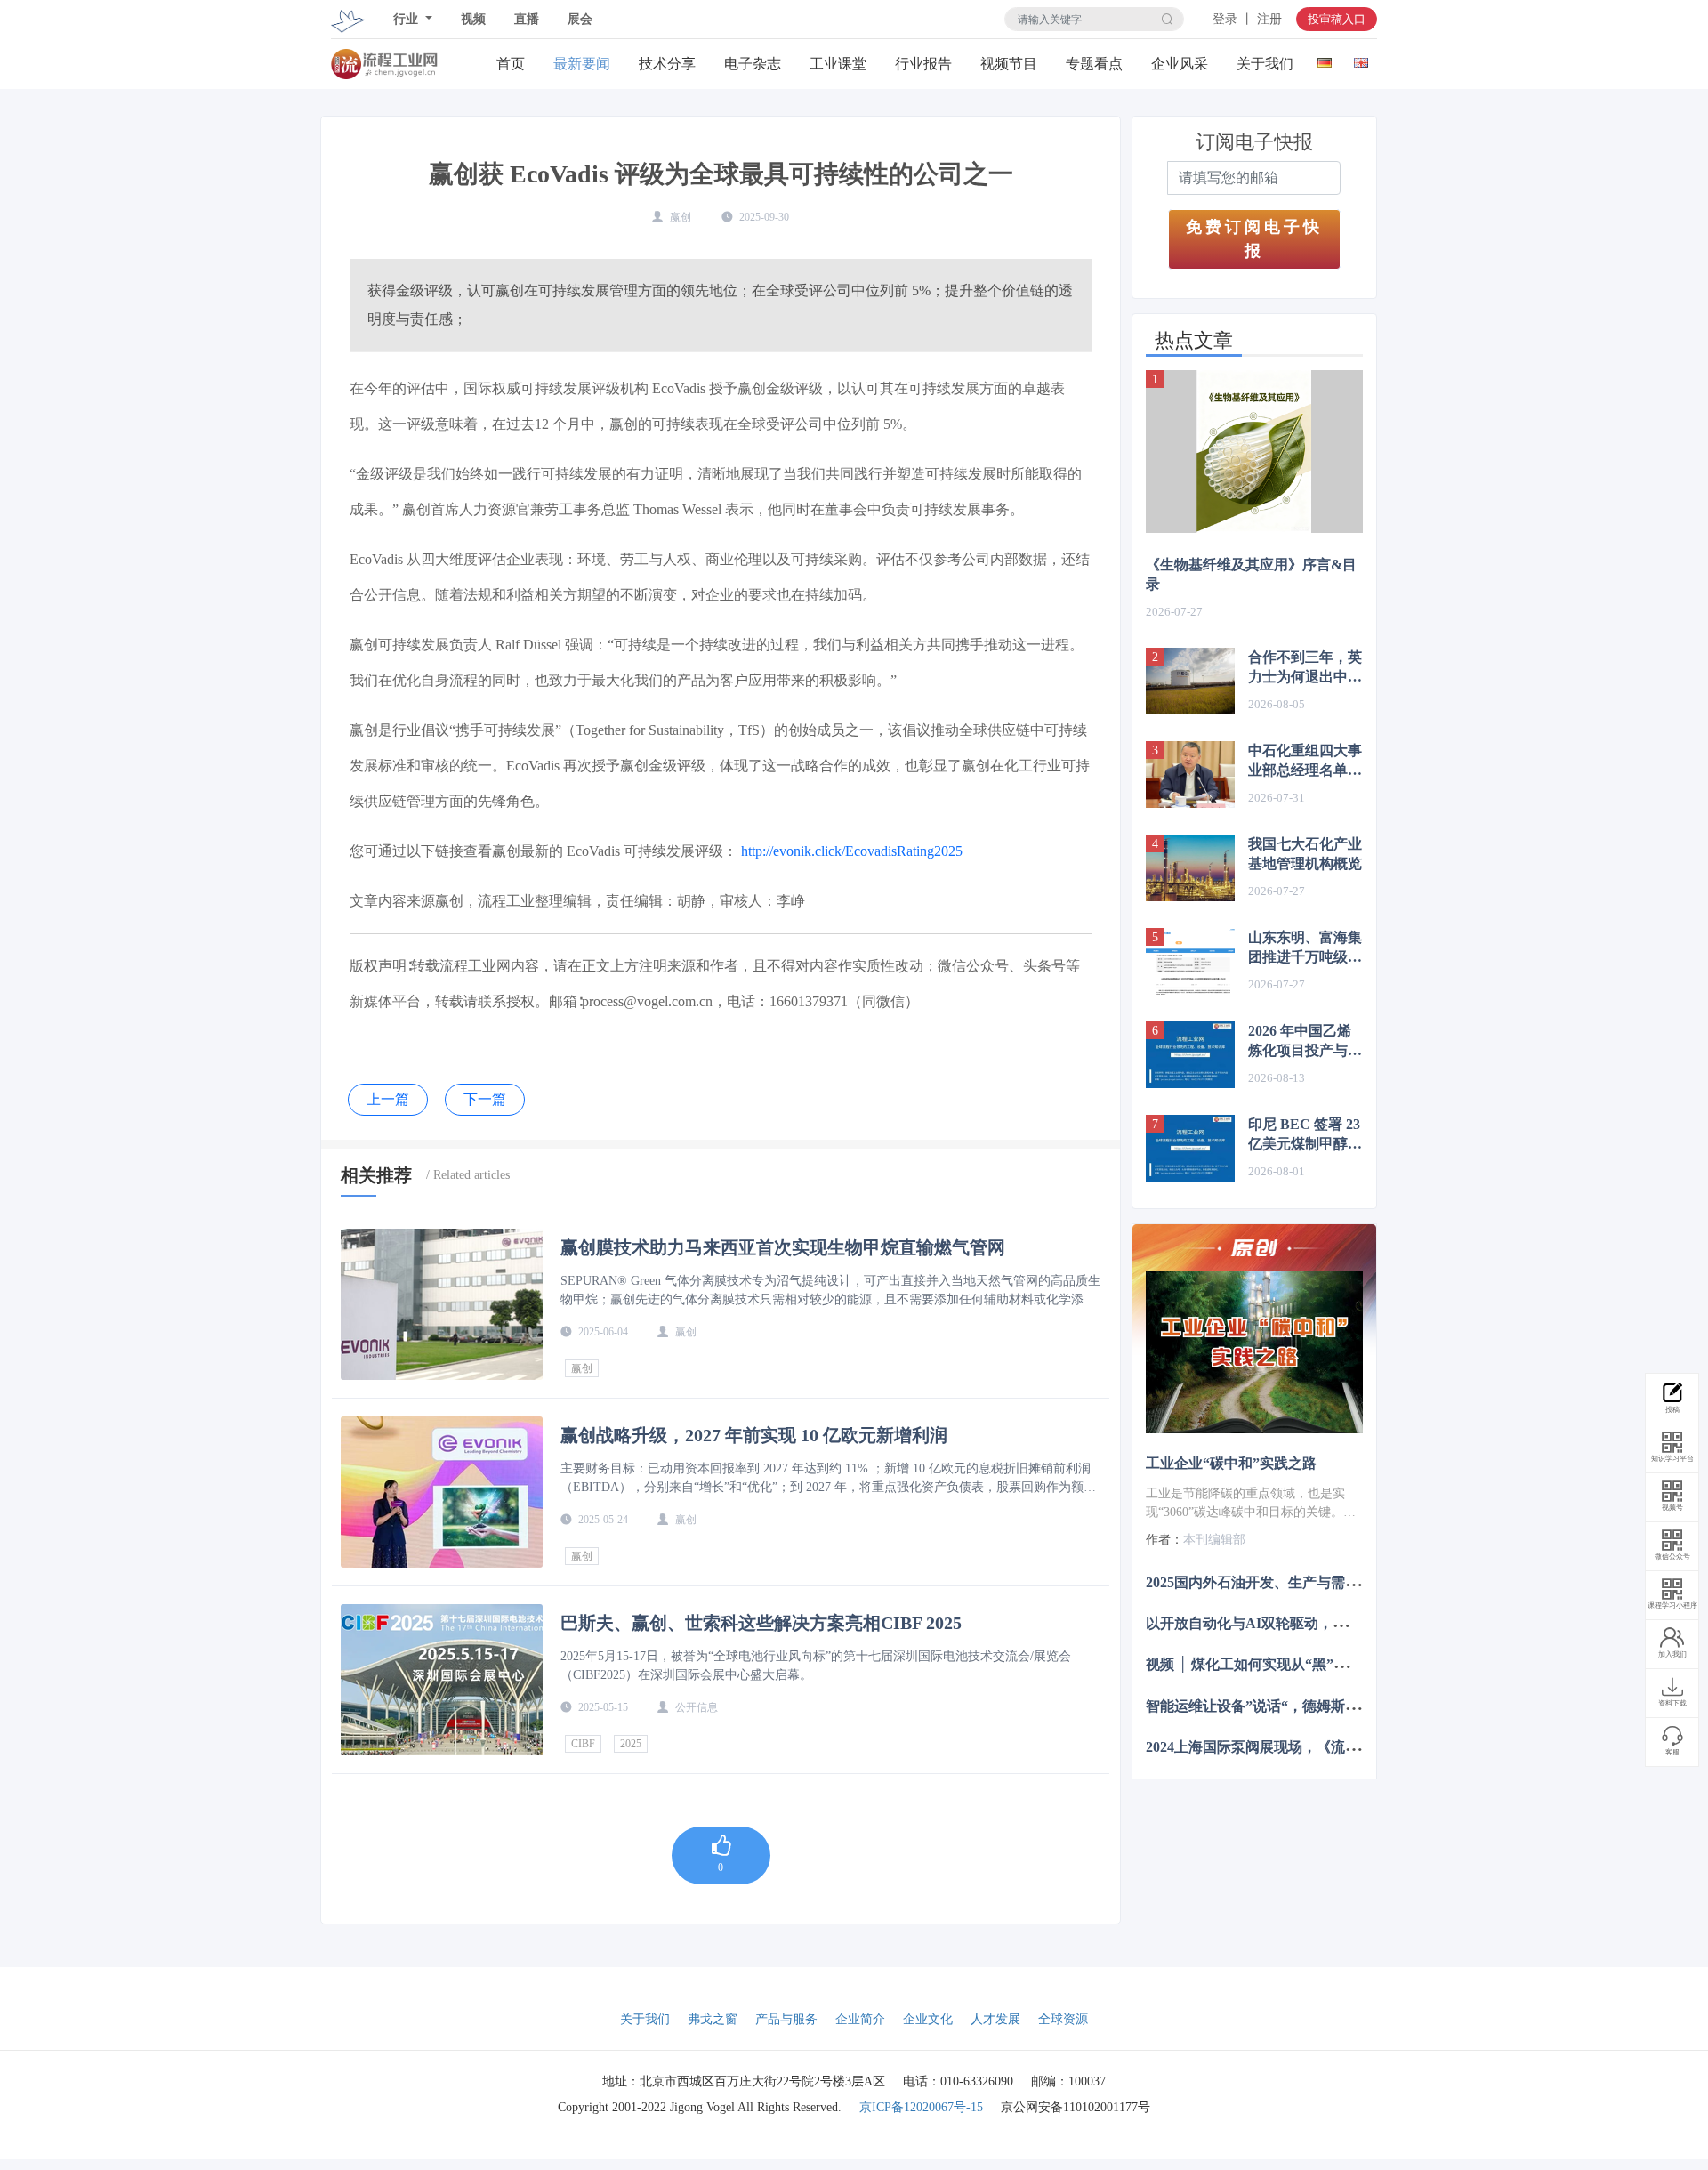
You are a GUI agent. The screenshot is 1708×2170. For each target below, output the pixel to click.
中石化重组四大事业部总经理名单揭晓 (1305, 762)
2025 (631, 1744)
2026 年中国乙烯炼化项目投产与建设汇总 (1305, 1042)
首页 (511, 64)
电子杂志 (753, 64)
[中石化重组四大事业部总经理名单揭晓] (1190, 774)
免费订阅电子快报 (1254, 239)
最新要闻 (582, 64)
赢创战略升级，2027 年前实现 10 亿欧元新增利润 (754, 1435)
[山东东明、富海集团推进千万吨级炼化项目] (1190, 961)
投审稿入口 (1337, 19)
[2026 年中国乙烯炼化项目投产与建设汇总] (1190, 1055)
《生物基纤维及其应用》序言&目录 (1251, 574)
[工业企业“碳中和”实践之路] (1254, 1352)
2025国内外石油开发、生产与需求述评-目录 (1283, 1582)
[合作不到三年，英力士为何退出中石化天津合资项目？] (1190, 681)
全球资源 (1063, 2019)
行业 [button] (407, 19)
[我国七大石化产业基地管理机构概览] (1190, 868)
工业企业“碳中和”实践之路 (1231, 1463)
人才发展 (995, 2019)
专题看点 (1094, 64)
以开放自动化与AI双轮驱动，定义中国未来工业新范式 (1317, 1623)
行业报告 (923, 64)
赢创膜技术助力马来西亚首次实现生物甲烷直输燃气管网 (783, 1247)
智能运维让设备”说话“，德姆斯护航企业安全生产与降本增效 (1338, 1705)
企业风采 (1180, 64)
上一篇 (388, 1099)
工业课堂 (838, 64)
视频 (473, 19)
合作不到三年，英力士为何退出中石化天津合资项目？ (1305, 668)
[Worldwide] (1361, 59)
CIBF (583, 1744)
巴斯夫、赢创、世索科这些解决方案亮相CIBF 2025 (761, 1623)
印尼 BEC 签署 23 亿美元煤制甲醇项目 (1305, 1135)
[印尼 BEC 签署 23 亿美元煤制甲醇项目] (1190, 1148)
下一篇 (485, 1099)
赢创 (582, 1368)
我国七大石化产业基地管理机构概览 (1305, 854)
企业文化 (928, 2019)
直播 (527, 19)
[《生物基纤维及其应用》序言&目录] (1254, 452)
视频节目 (1009, 64)
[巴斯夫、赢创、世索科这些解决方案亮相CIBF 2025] (442, 1680)
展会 (580, 19)
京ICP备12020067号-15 (921, 2107)
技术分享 (667, 64)
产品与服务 (786, 2019)
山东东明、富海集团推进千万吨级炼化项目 (1305, 948)
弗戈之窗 (713, 2019)
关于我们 (1265, 64)
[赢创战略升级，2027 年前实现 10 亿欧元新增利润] (442, 1492)
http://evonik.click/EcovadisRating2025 (852, 851)
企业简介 (860, 2019)
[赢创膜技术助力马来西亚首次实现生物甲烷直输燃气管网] (442, 1304)
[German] (1324, 59)
